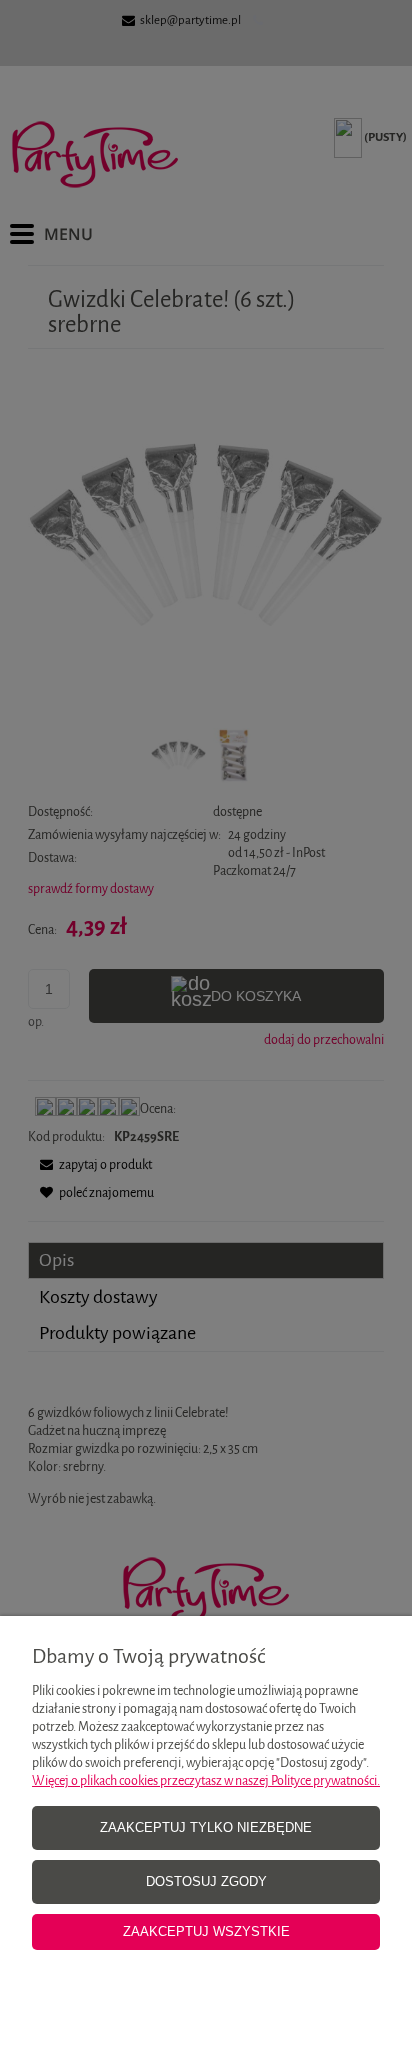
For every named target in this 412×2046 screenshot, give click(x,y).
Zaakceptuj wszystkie (206, 1931)
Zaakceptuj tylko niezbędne (206, 1827)
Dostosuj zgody (206, 1881)
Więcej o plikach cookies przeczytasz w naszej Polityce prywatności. (206, 1780)
